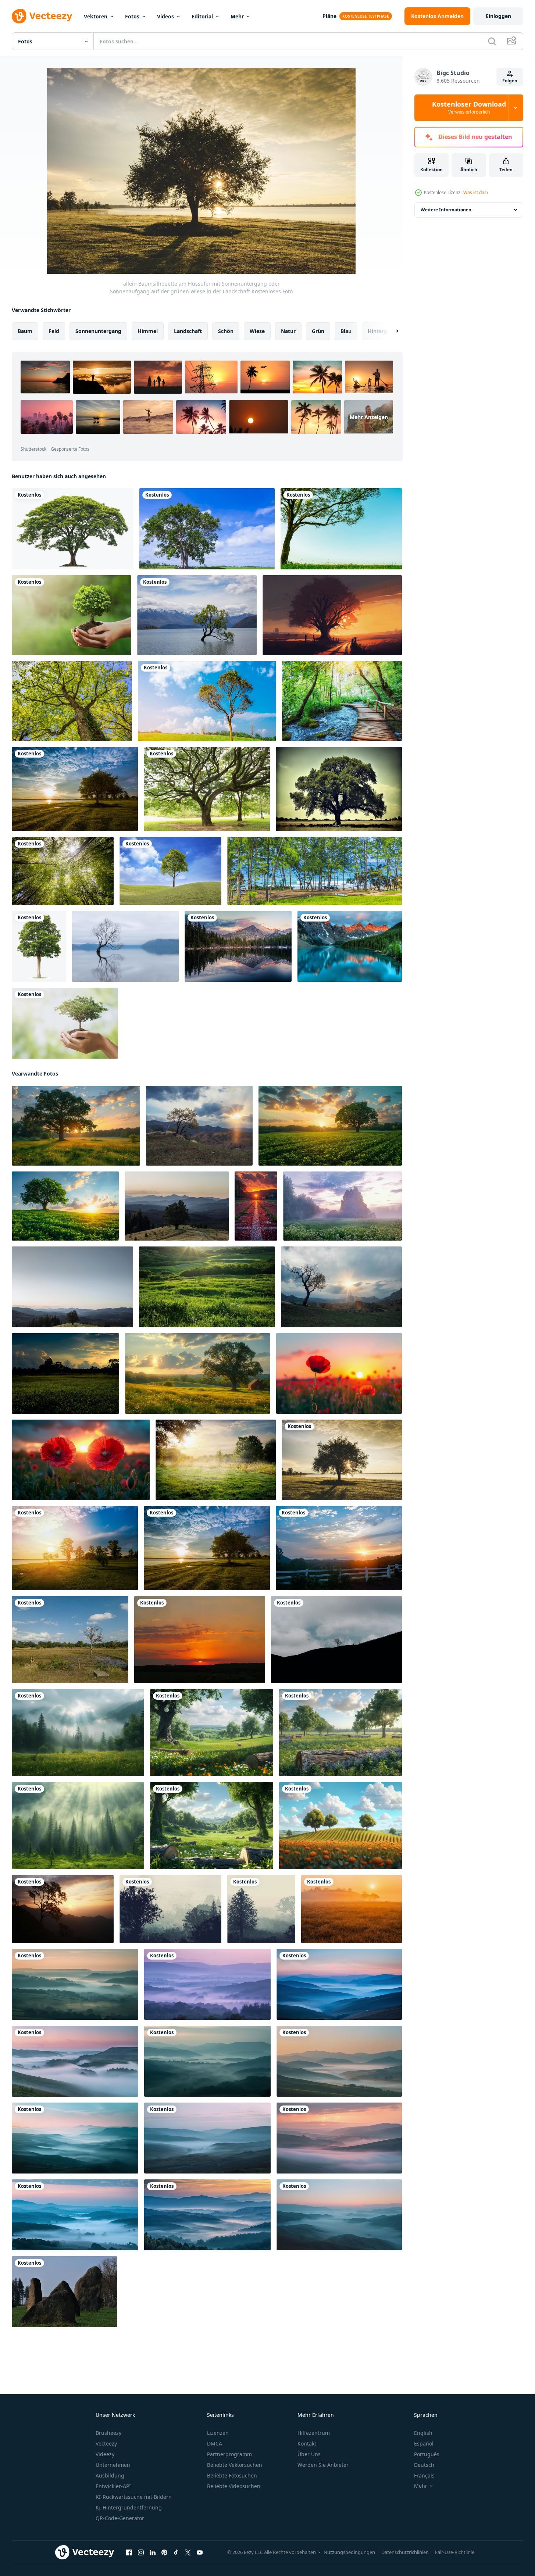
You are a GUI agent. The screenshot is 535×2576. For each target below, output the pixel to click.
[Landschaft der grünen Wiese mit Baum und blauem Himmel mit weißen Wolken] (170, 871)
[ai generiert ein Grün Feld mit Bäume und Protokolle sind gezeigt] (212, 1733)
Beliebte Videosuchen (234, 2486)
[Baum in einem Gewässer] (197, 615)
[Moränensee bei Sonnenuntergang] (350, 946)
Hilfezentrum (314, 2433)
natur (288, 331)
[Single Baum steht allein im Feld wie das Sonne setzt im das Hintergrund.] (330, 1126)
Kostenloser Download (469, 108)
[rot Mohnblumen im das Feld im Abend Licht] (339, 1373)
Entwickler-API (113, 2486)
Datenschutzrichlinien (405, 2552)
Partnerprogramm (229, 2454)
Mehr (237, 16)
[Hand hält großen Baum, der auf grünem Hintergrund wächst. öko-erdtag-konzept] (65, 1023)
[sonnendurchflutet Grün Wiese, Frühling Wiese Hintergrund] (207, 1287)
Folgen (510, 81)
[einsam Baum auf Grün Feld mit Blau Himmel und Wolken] (65, 1206)
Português (427, 2454)
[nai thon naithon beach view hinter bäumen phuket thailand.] (315, 871)
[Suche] (492, 41)
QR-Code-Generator (120, 2518)
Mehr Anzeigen (369, 417)
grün (318, 331)
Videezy (105, 2454)
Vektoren (96, 16)
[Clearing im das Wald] (216, 1460)
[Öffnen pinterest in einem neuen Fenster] (164, 2552)
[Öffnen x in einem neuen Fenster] (188, 2552)
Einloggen (498, 16)
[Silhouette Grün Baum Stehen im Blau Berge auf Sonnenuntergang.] (341, 1287)
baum (25, 331)
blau (346, 331)
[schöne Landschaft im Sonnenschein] (352, 1909)
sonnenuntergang (98, 331)
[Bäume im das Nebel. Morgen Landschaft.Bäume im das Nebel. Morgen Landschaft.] (170, 1909)
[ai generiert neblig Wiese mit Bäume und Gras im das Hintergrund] (78, 1733)
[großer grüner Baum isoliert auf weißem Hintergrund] (73, 529)
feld (54, 331)
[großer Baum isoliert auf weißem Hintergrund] (39, 946)
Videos (165, 16)
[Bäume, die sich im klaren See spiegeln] (238, 946)
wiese (257, 331)
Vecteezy (106, 2443)
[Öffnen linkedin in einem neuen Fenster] (153, 2552)
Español (424, 2443)
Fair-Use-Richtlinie (455, 2552)
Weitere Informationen (446, 210)
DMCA (215, 2443)
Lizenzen (218, 2433)
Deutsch (424, 2465)
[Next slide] (391, 331)
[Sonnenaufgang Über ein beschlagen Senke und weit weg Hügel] (75, 1984)
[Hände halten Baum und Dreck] (72, 615)
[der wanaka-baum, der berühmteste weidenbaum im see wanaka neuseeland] (125, 946)
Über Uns (309, 2454)
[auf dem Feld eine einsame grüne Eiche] (339, 789)
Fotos (132, 16)
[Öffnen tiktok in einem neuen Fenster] (176, 2552)
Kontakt (307, 2443)
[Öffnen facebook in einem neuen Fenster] (129, 2552)
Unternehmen (113, 2465)
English (423, 2433)
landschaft (188, 331)
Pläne (329, 16)
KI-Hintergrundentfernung (129, 2507)
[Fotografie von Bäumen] (63, 871)
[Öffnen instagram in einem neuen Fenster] (141, 2552)
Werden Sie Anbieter (323, 2465)
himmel (148, 331)
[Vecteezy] (42, 16)
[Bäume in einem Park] (207, 789)
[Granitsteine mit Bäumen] (65, 2292)
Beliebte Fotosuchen (232, 2475)
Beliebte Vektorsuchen (235, 2465)
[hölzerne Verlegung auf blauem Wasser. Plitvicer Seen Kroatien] (342, 701)
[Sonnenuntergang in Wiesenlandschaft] (65, 1373)
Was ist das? (476, 192)
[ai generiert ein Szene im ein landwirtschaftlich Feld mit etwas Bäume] (340, 1826)
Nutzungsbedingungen (349, 2552)
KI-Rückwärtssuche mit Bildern (134, 2497)
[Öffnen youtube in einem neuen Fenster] (200, 2552)
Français (424, 2475)
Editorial (202, 16)
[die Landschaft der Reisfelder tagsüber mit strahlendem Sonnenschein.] (70, 1640)
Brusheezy (108, 2433)
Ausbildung (110, 2475)
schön (226, 331)
